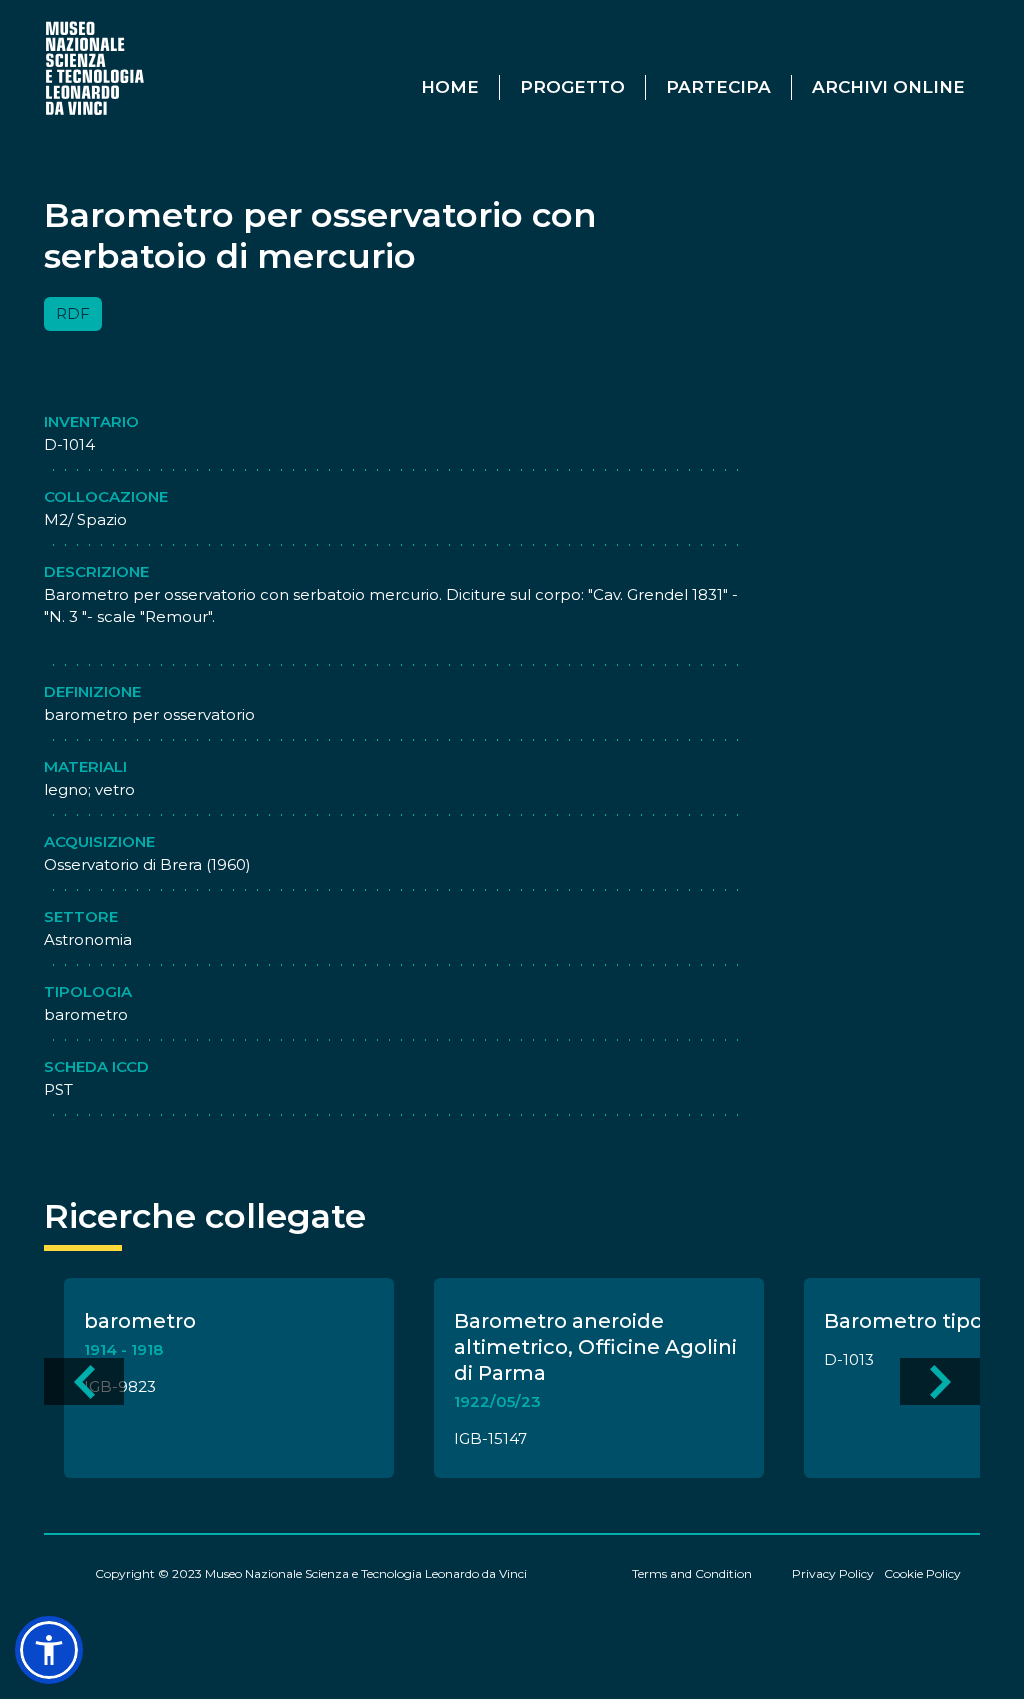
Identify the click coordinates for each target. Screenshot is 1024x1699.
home (450, 87)
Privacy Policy (833, 1573)
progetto (572, 87)
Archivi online (888, 87)
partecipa (718, 87)
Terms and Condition (692, 1573)
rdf (73, 313)
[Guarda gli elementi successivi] (940, 1381)
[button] (49, 1650)
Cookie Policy (922, 1573)
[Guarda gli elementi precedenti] (84, 1381)
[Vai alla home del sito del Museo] (96, 67)
